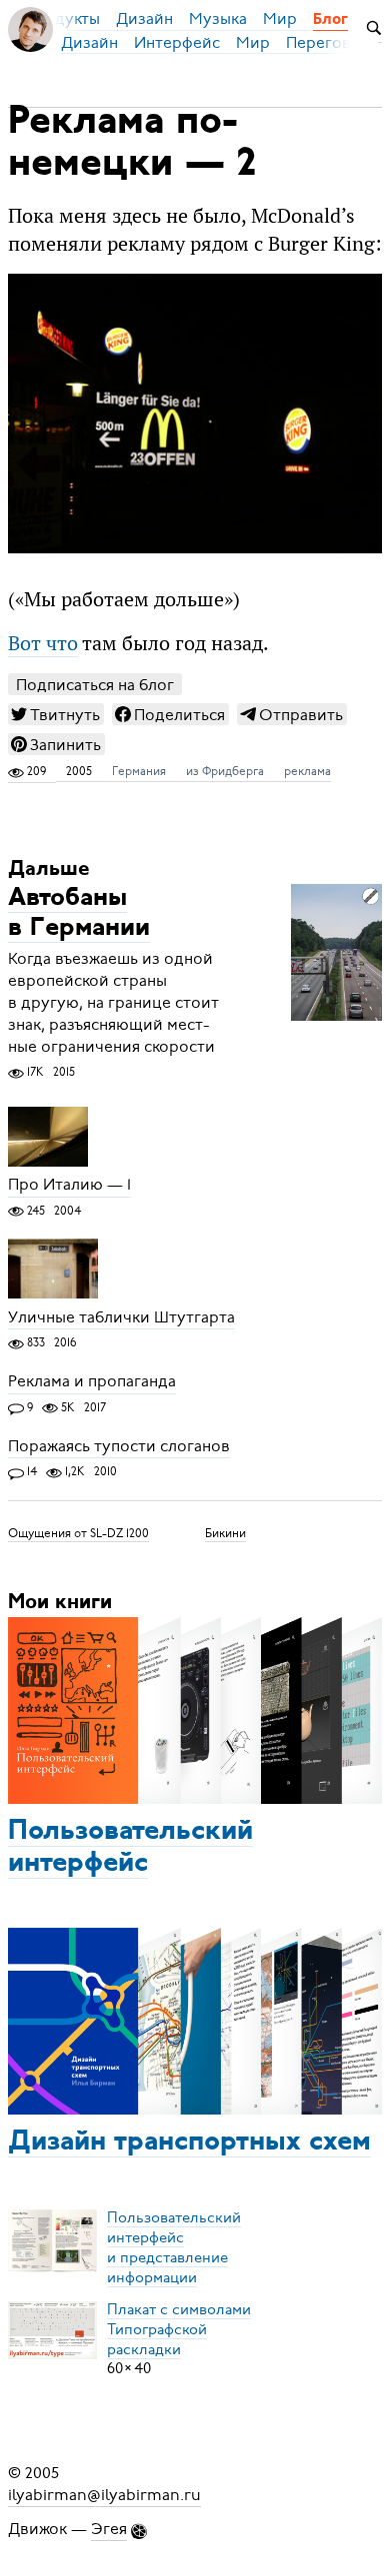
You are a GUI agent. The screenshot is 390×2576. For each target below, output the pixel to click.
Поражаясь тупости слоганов (119, 1446)
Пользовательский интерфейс (130, 1848)
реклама (307, 771)
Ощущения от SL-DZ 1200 (78, 1533)
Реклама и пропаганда (92, 1382)
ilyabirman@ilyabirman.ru (104, 2495)
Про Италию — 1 (69, 1186)
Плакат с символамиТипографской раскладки (179, 2328)
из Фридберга (225, 771)
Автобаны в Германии (79, 913)
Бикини (225, 1533)
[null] (56, 714)
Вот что (43, 643)
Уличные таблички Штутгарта (121, 1317)
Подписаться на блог (95, 685)
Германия (139, 771)
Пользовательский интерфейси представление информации (174, 2246)
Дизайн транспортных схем (189, 2143)
